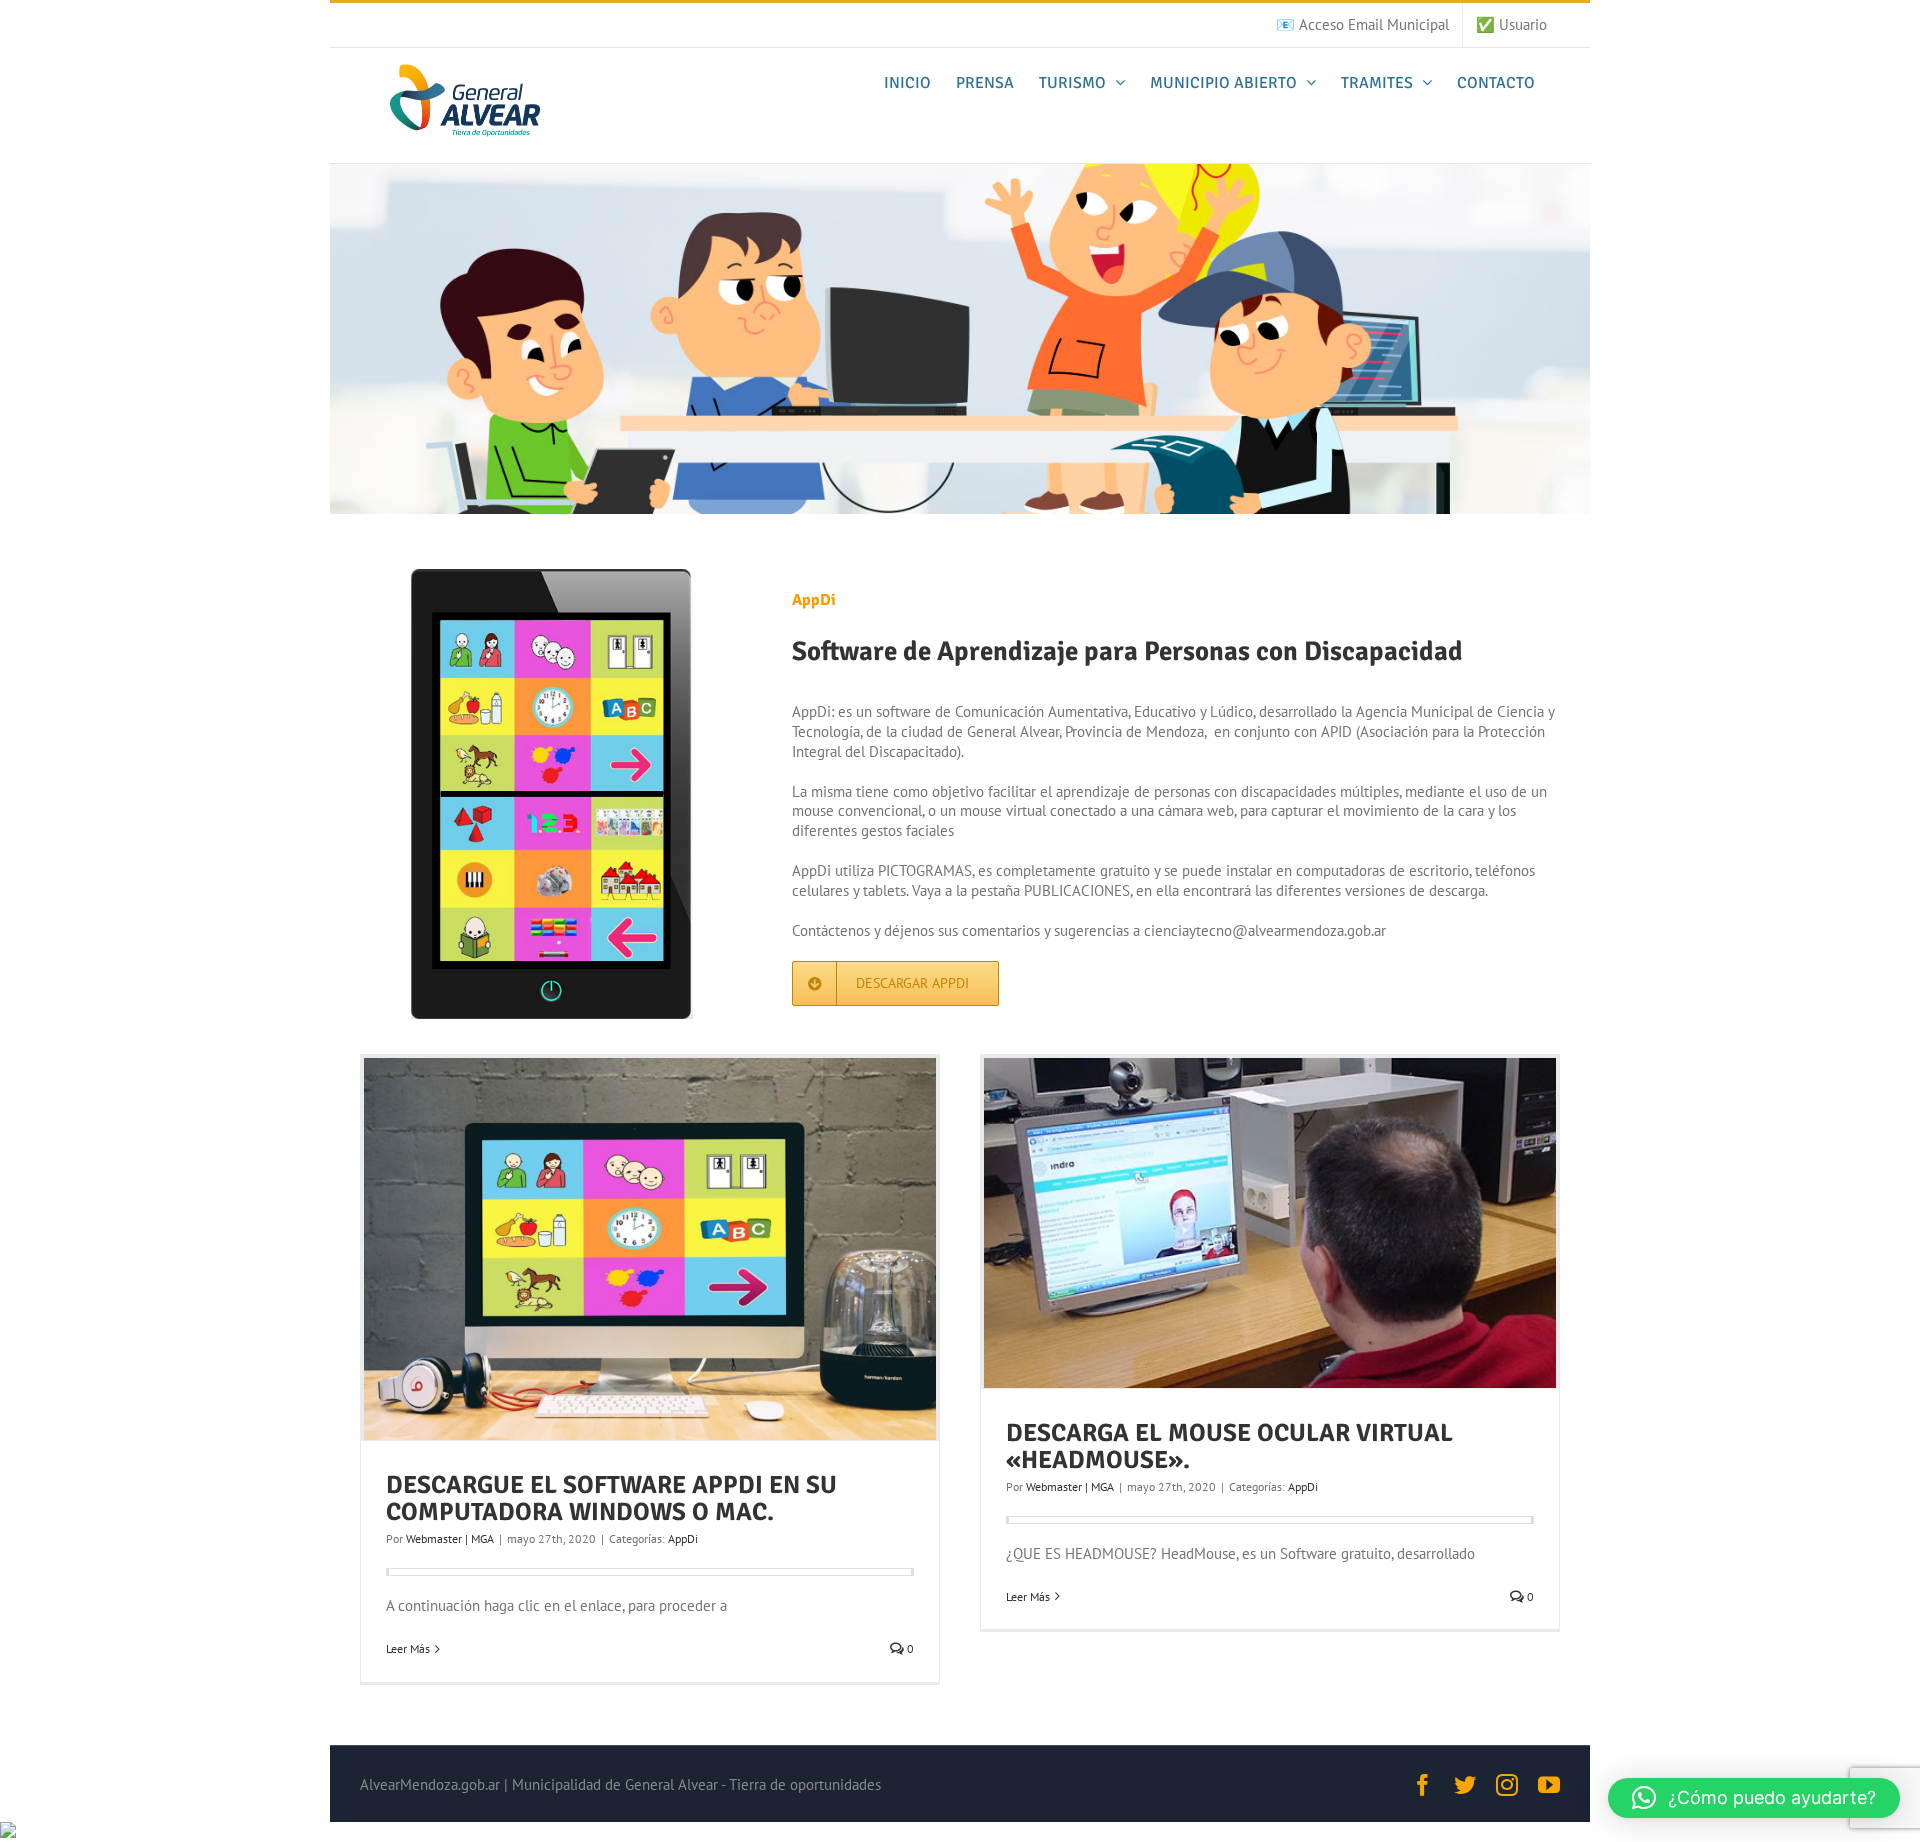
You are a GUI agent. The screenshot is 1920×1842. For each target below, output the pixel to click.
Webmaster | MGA (450, 1538)
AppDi (683, 1538)
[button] (1754, 1798)
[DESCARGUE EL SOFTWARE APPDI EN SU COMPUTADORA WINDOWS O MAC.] (650, 1249)
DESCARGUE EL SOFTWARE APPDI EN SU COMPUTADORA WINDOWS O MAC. (611, 1498)
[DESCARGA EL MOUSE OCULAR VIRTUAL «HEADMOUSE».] (1270, 1223)
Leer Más (408, 1648)
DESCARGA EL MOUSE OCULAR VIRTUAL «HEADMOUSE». (1229, 1446)
